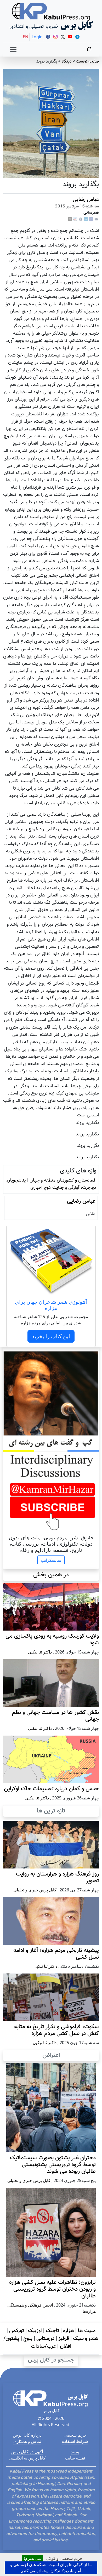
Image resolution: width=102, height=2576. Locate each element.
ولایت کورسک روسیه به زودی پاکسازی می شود (52, 1640)
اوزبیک (35, 2331)
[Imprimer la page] (81, 220)
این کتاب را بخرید (51, 1336)
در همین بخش (51, 1575)
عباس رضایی (86, 200)
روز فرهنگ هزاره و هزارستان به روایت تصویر (57, 1878)
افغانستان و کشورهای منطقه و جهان (63, 1180)
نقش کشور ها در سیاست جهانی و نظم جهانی (55, 1716)
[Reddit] (75, 220)
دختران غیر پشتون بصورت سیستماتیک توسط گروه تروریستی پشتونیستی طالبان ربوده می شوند (53, 2165)
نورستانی (45, 2339)
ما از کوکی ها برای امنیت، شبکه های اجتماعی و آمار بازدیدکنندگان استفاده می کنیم (51, 2568)
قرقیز (64, 2339)
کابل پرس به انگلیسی (27, 2458)
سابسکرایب (51, 1560)
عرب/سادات (43, 2346)
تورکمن (17, 2331)
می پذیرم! (33, 2558)
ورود (75, 2452)
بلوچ (28, 2339)
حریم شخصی (75, 2435)
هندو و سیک (86, 2339)
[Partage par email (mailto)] (96, 220)
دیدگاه (67, 62)
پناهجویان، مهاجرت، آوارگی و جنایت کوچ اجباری (51, 1184)
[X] (70, 220)
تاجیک (52, 2331)
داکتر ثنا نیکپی (40, 1652)
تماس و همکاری (27, 2441)
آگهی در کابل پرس (27, 2452)
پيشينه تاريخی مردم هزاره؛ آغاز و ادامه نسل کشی (56, 1954)
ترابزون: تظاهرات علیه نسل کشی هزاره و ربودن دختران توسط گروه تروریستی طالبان (52, 2289)
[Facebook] (91, 220)
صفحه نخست (87, 62)
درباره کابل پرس (27, 2435)
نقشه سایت (75, 2458)
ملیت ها (87, 2331)
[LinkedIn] (86, 220)
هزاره (69, 2331)
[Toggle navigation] (13, 50)
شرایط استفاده (75, 2441)
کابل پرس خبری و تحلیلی (35, 1890)
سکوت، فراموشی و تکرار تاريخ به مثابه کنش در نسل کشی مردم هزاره (56, 2030)
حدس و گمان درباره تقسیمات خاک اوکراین (51, 1789)
